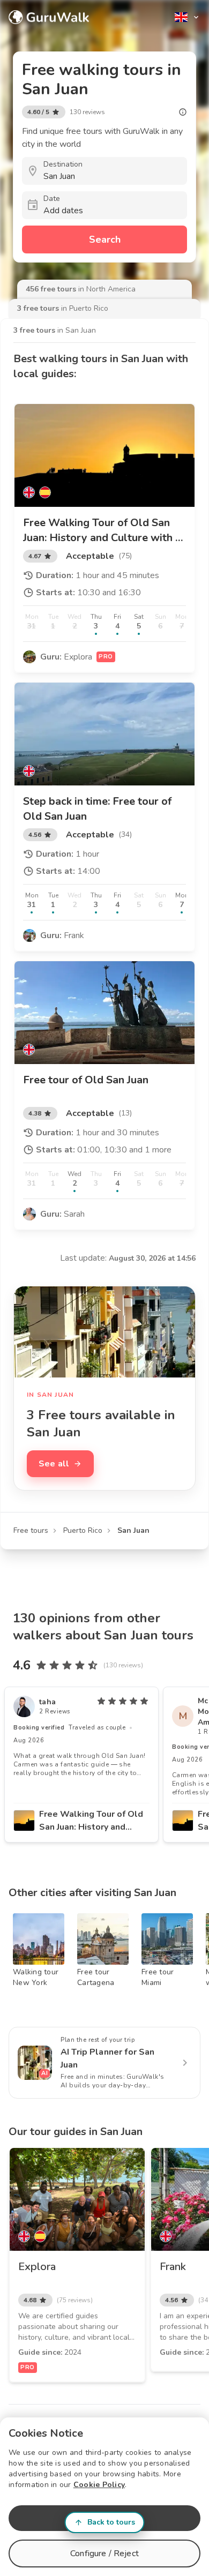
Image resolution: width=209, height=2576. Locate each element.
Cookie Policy (99, 2485)
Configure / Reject (104, 2553)
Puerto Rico (83, 1530)
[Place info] (183, 112)
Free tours (31, 1530)
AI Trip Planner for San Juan (107, 2058)
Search (105, 239)
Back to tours (111, 2522)
